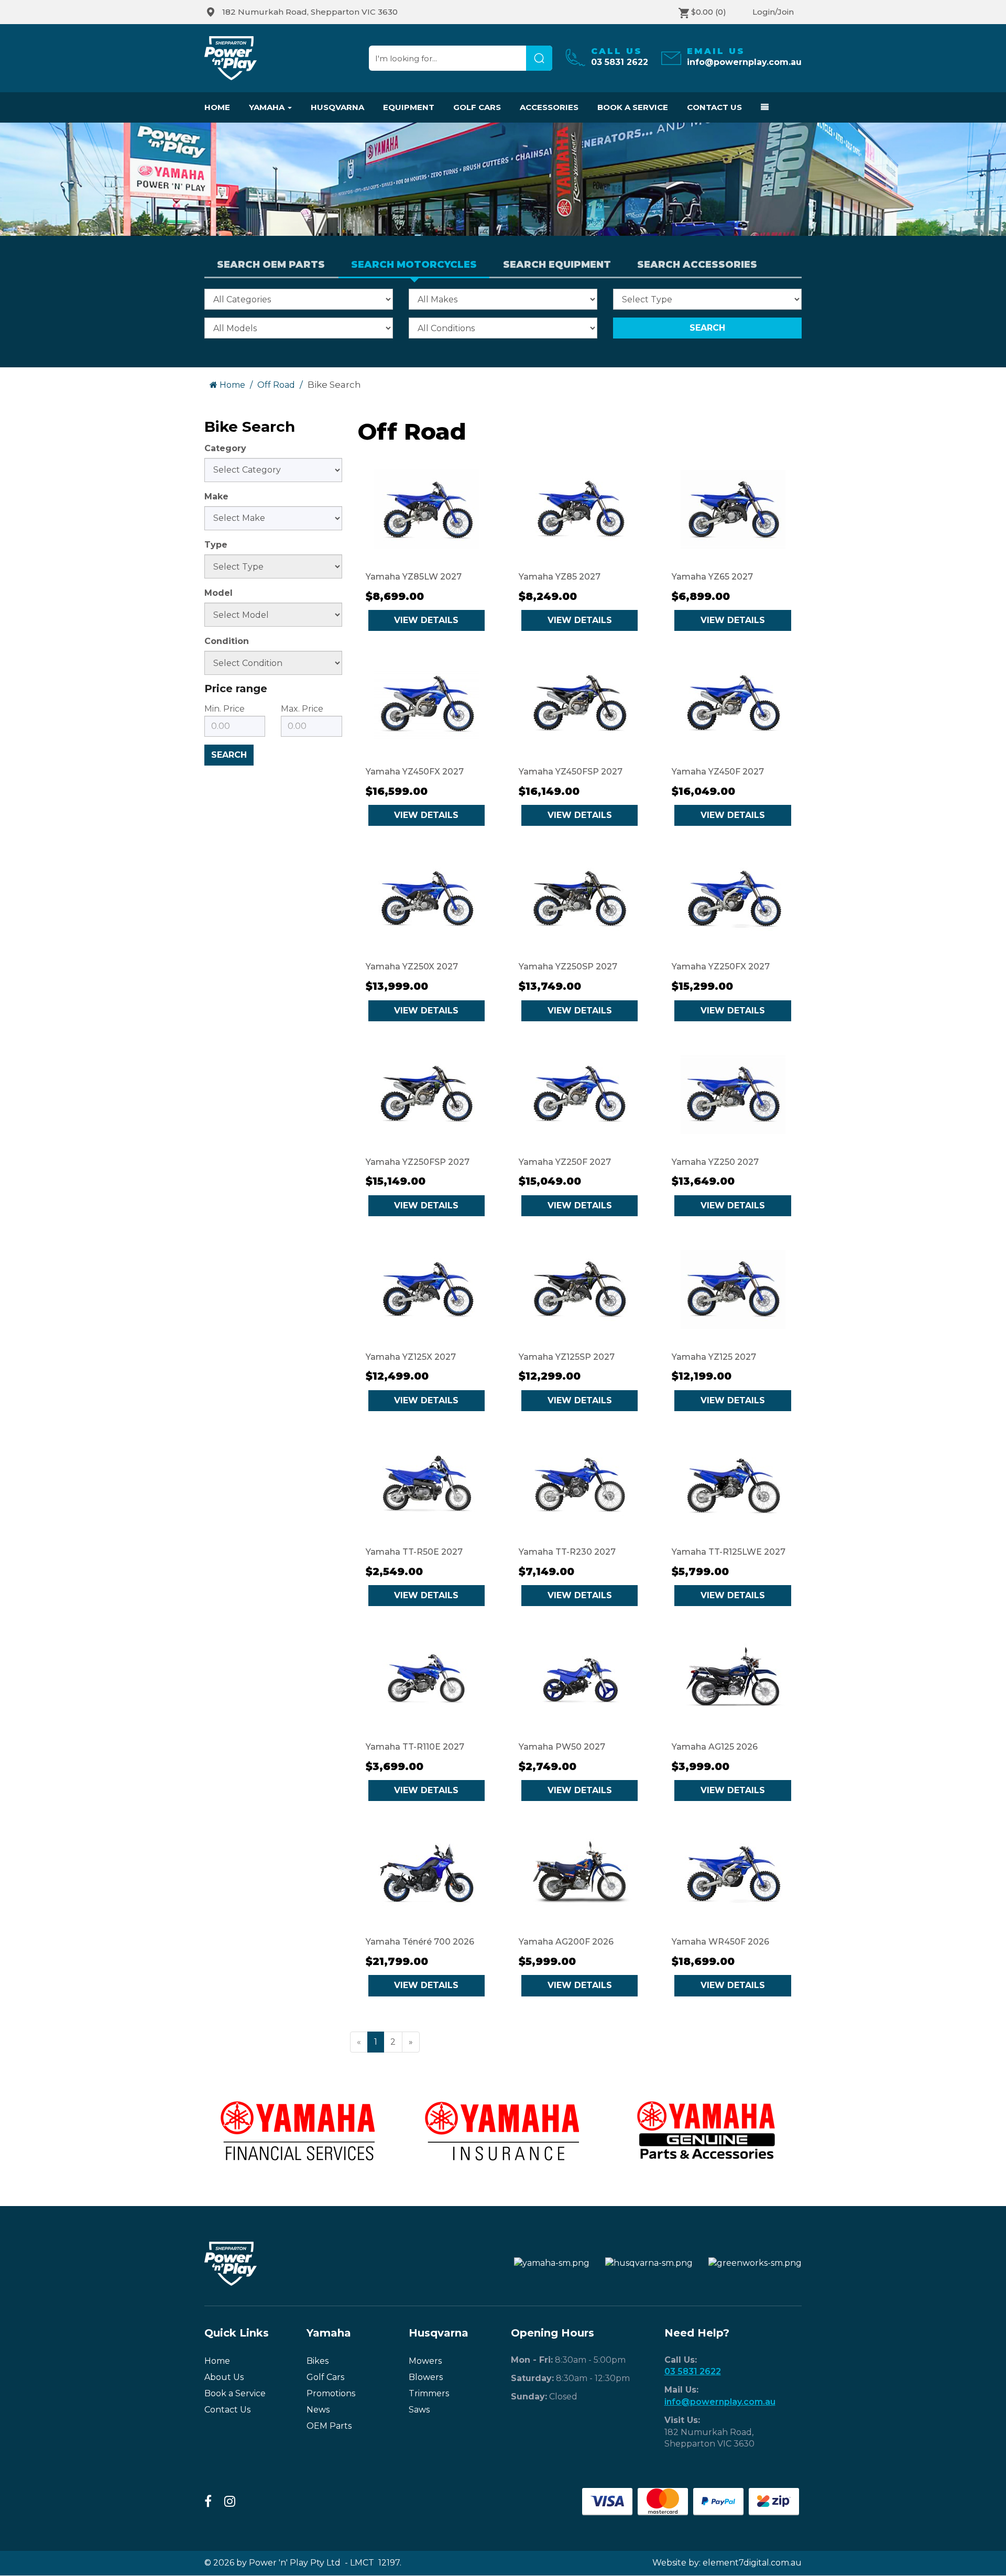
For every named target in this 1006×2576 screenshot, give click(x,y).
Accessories (549, 107)
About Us (224, 2377)
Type (216, 545)
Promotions (331, 2393)
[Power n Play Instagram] (230, 2502)
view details (426, 620)
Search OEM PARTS (271, 265)
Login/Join (773, 12)
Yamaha (268, 107)
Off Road (276, 385)
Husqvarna (337, 107)
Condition (227, 641)
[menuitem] (306, 12)
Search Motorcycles (414, 265)
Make (216, 496)
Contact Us (714, 107)
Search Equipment (557, 265)
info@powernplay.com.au (720, 2402)
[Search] (539, 58)
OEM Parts (329, 2426)
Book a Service (633, 107)
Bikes (318, 2361)
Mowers (425, 2361)
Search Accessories (697, 265)
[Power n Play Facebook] (208, 2502)
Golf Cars (477, 107)
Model (218, 593)
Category (225, 448)
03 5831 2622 (693, 2371)
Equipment (409, 107)
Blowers (426, 2377)
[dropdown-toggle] (760, 107)
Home (217, 107)
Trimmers (429, 2393)
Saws (419, 2410)
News (318, 2410)
